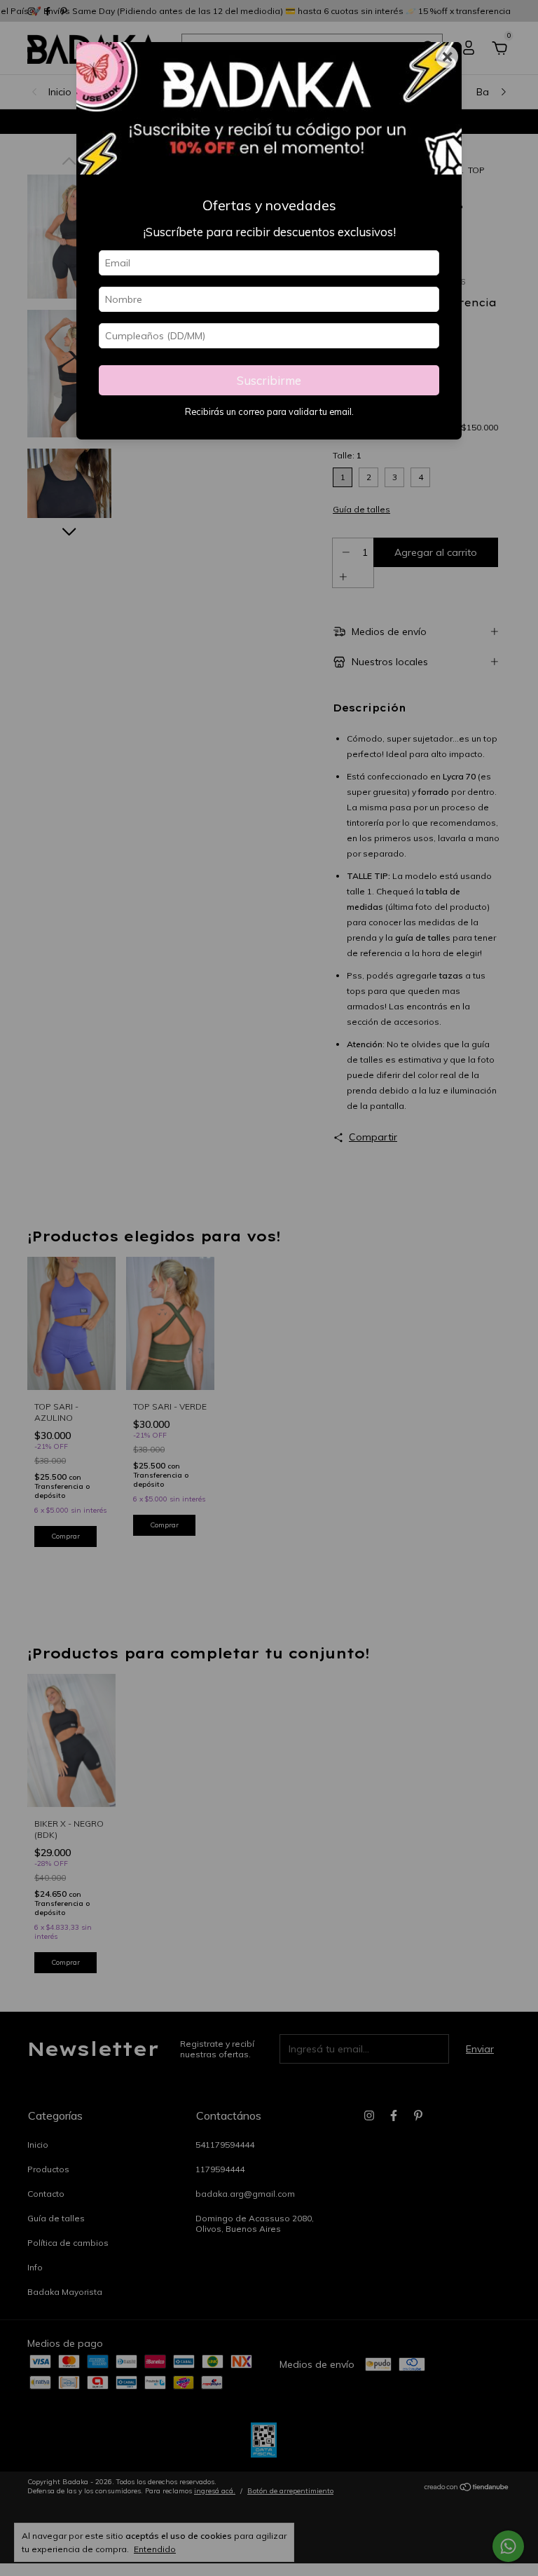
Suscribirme (269, 380)
